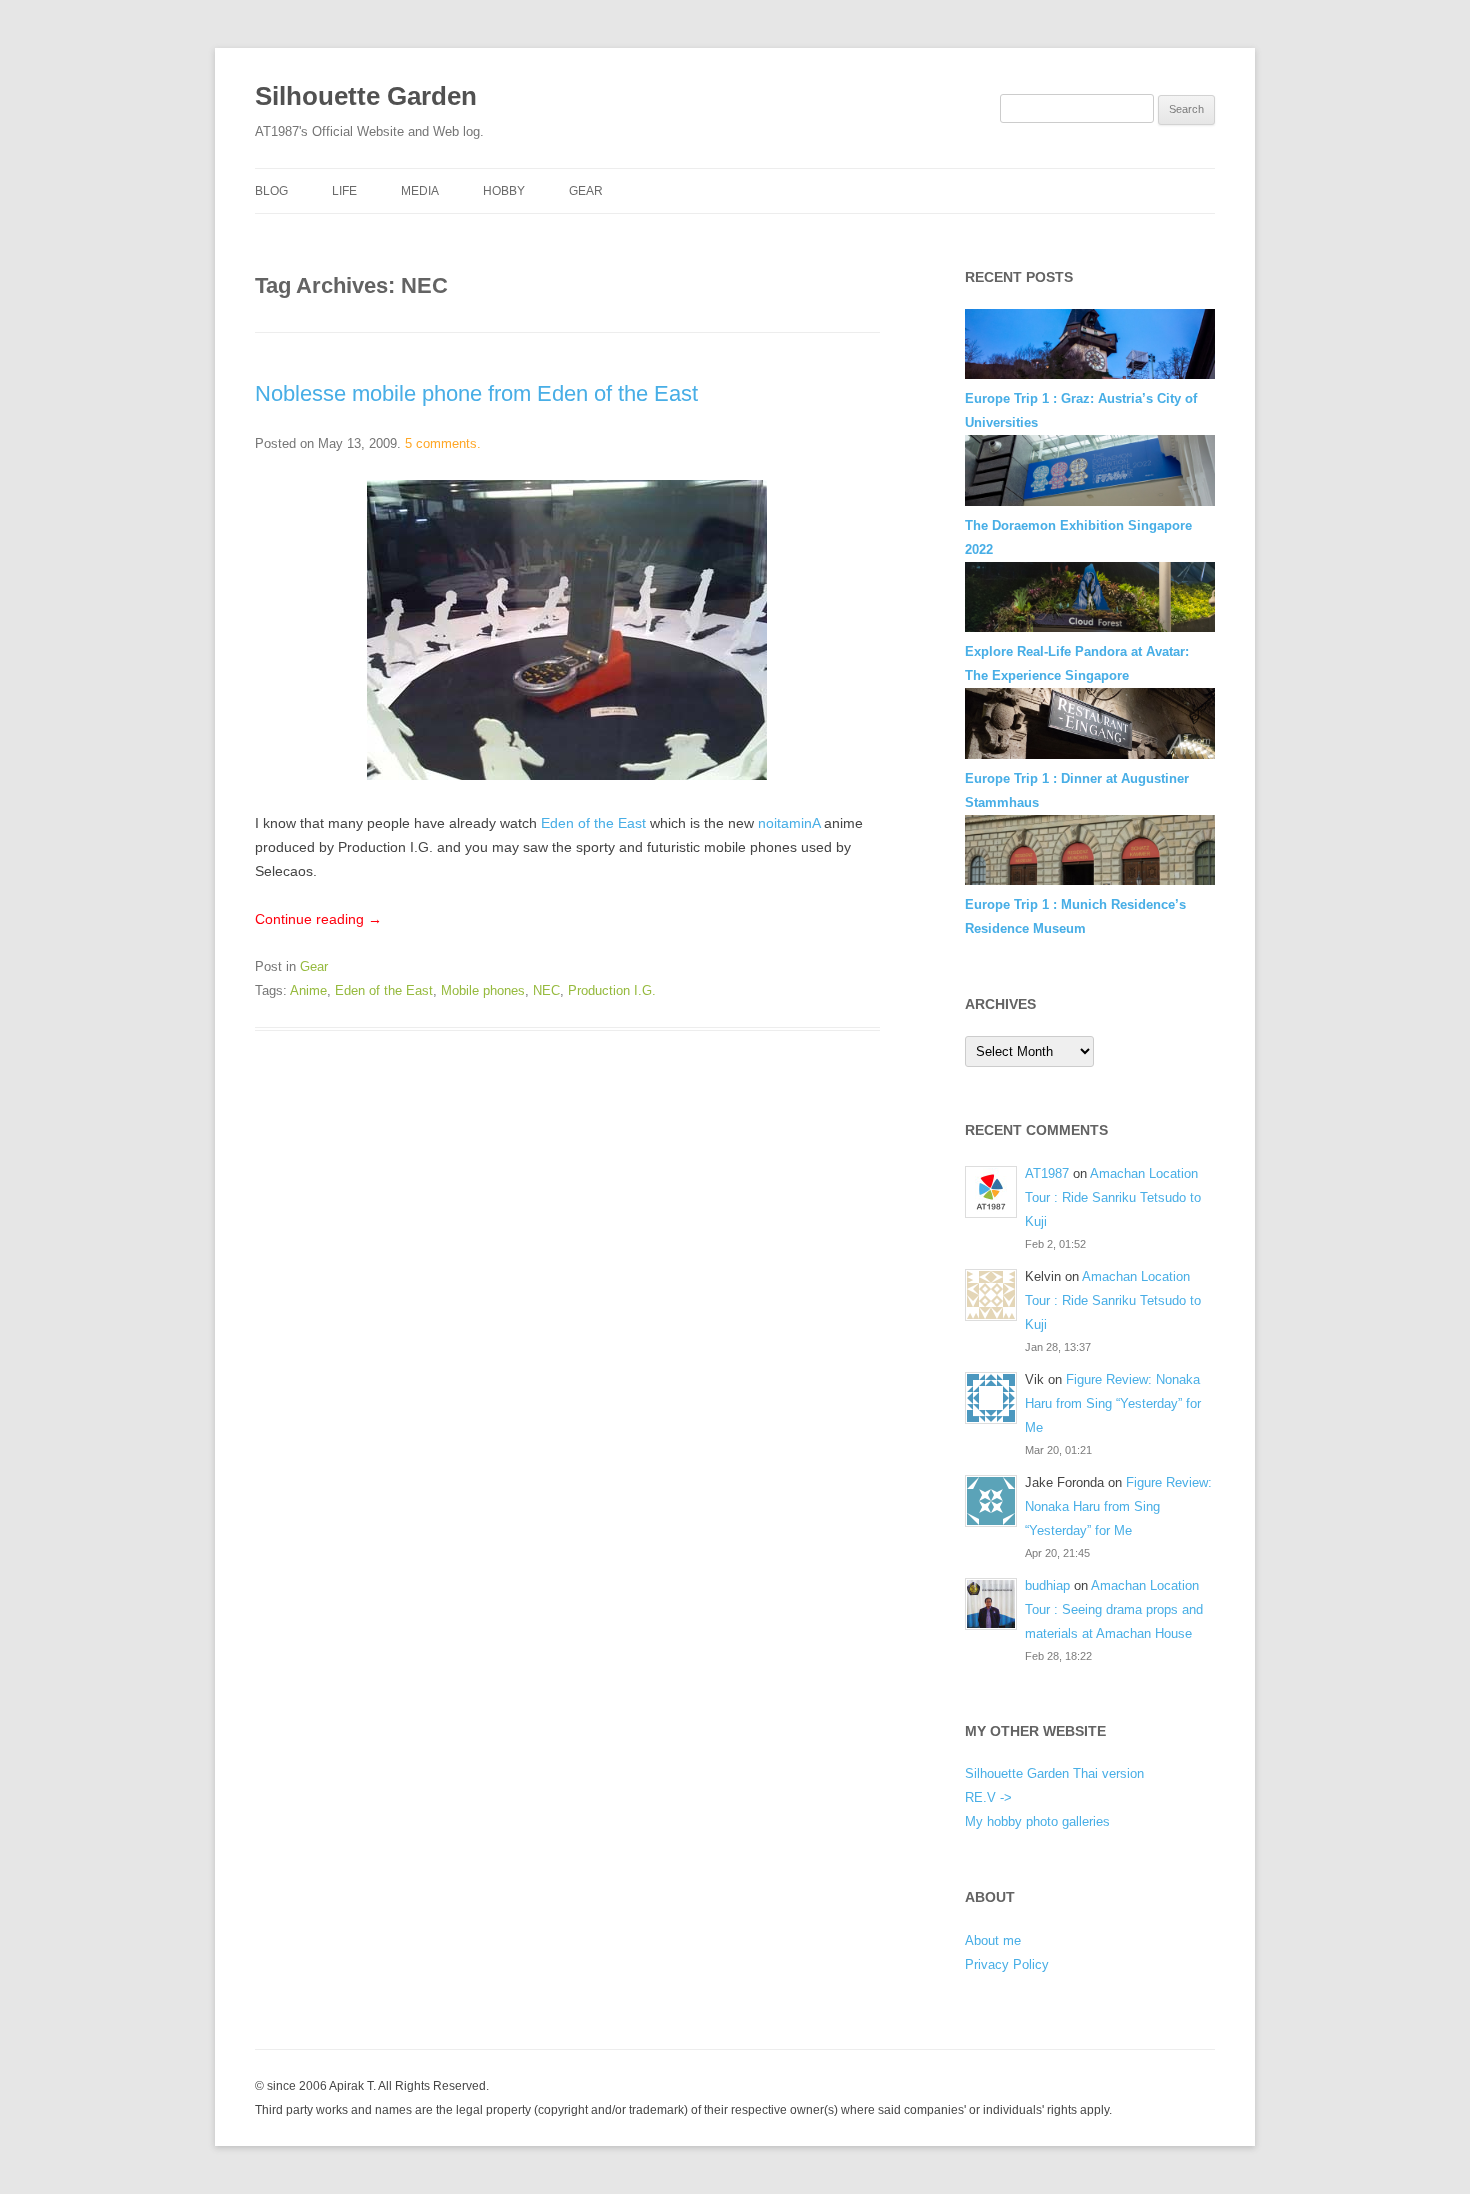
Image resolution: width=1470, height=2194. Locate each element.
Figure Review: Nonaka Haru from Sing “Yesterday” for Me (1113, 1403)
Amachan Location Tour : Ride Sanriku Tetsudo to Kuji (1113, 1197)
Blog (271, 191)
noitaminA (789, 823)
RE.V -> (988, 1797)
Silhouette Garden (366, 96)
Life (344, 191)
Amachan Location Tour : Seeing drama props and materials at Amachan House (1114, 1609)
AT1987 (1047, 1173)
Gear (586, 191)
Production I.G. (612, 990)
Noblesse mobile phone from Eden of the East (476, 393)
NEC (546, 990)
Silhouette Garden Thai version (1054, 1773)
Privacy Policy (1007, 1964)
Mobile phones (483, 990)
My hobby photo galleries (1037, 1821)
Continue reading (318, 919)
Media (420, 191)
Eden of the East (593, 823)
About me (993, 1940)
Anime (308, 990)
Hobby (504, 191)
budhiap (1047, 1585)
